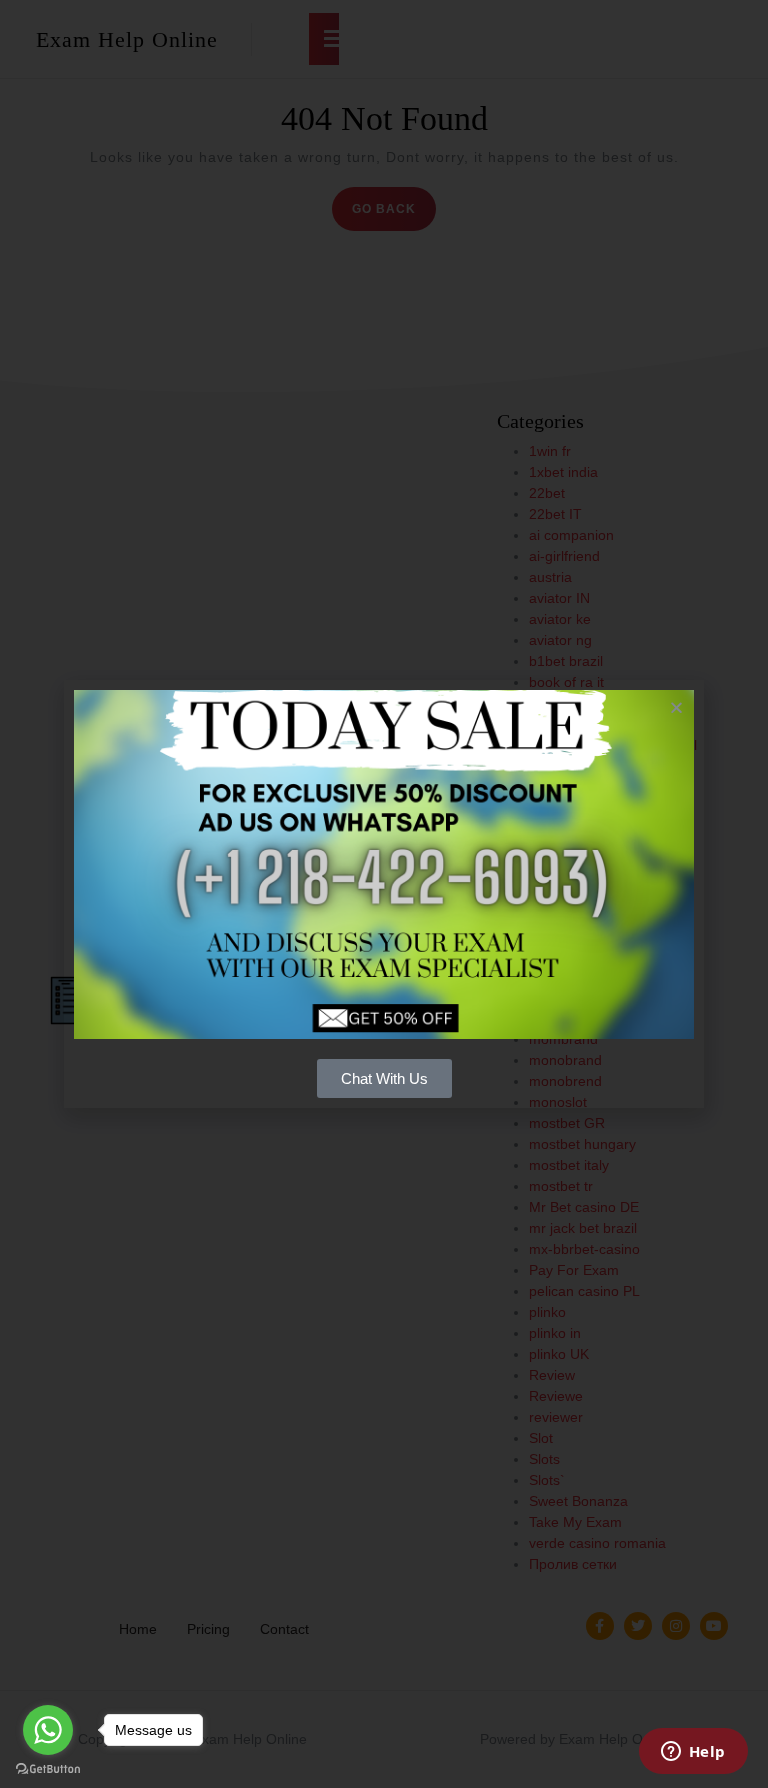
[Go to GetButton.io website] (48, 1768)
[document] (384, 894)
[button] (676, 707)
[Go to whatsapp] (48, 1730)
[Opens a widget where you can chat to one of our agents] (693, 1753)
